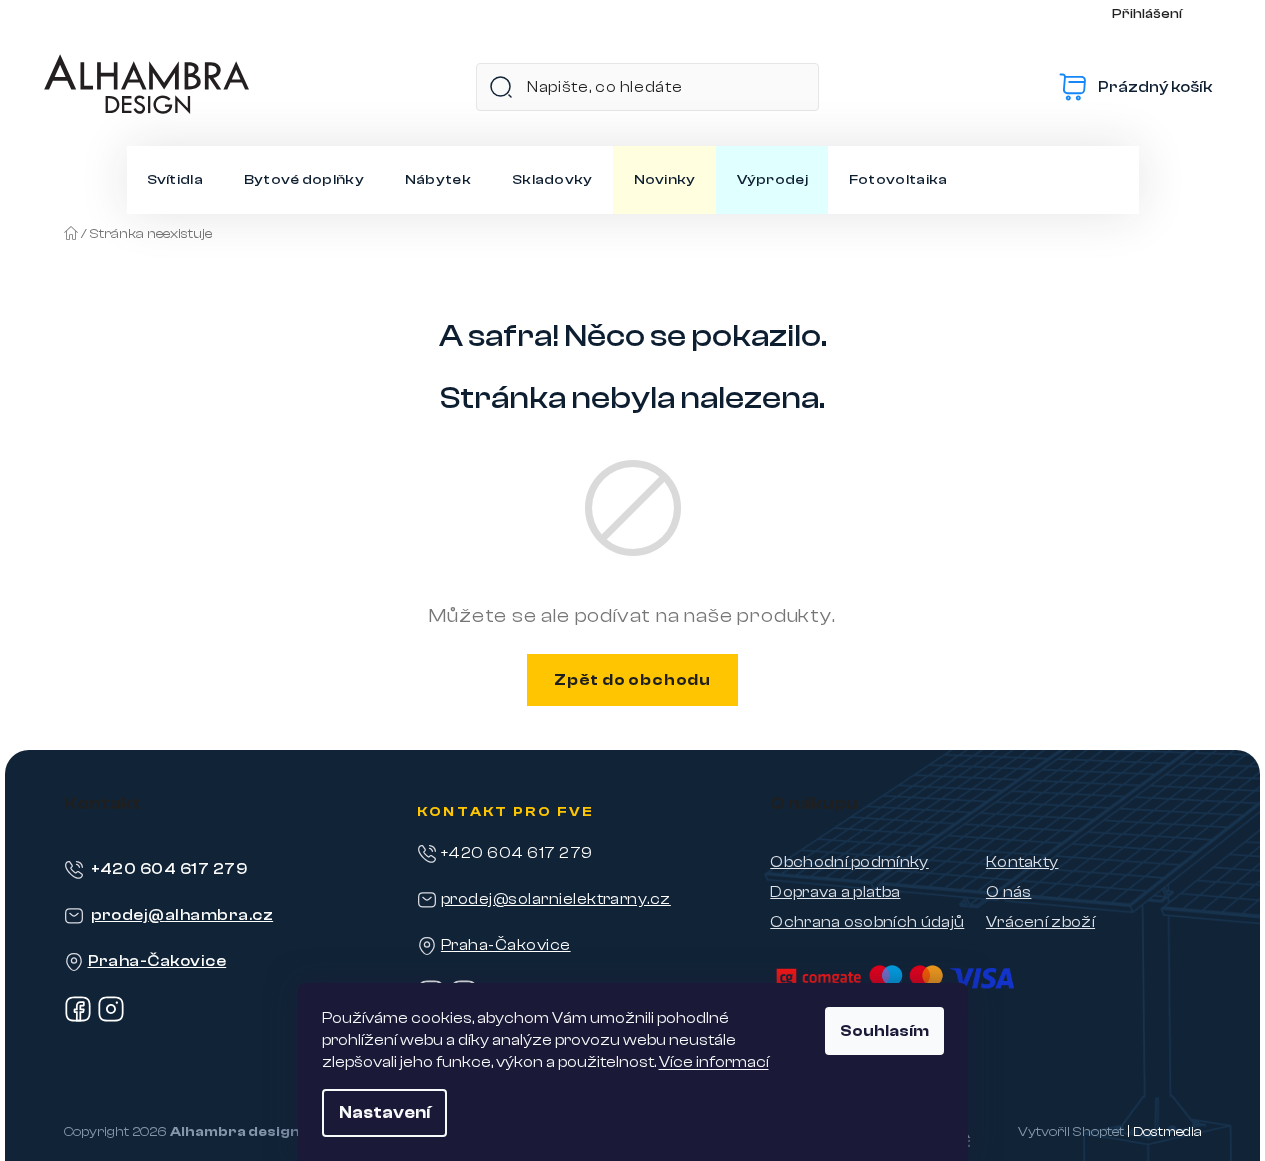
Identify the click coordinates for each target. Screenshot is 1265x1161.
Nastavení (384, 1112)
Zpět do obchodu (632, 680)
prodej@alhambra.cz (182, 915)
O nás (1009, 892)
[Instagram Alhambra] (111, 1018)
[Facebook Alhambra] (78, 1018)
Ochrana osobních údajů (867, 922)
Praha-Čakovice (157, 961)
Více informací (714, 1062)
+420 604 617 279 (169, 869)
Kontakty (1022, 862)
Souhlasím (884, 1031)
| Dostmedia (1164, 1132)
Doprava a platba (835, 892)
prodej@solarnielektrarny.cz (556, 899)
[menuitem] (175, 180)
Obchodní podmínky (849, 862)
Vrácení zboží (1040, 922)
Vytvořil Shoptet (1071, 1132)
